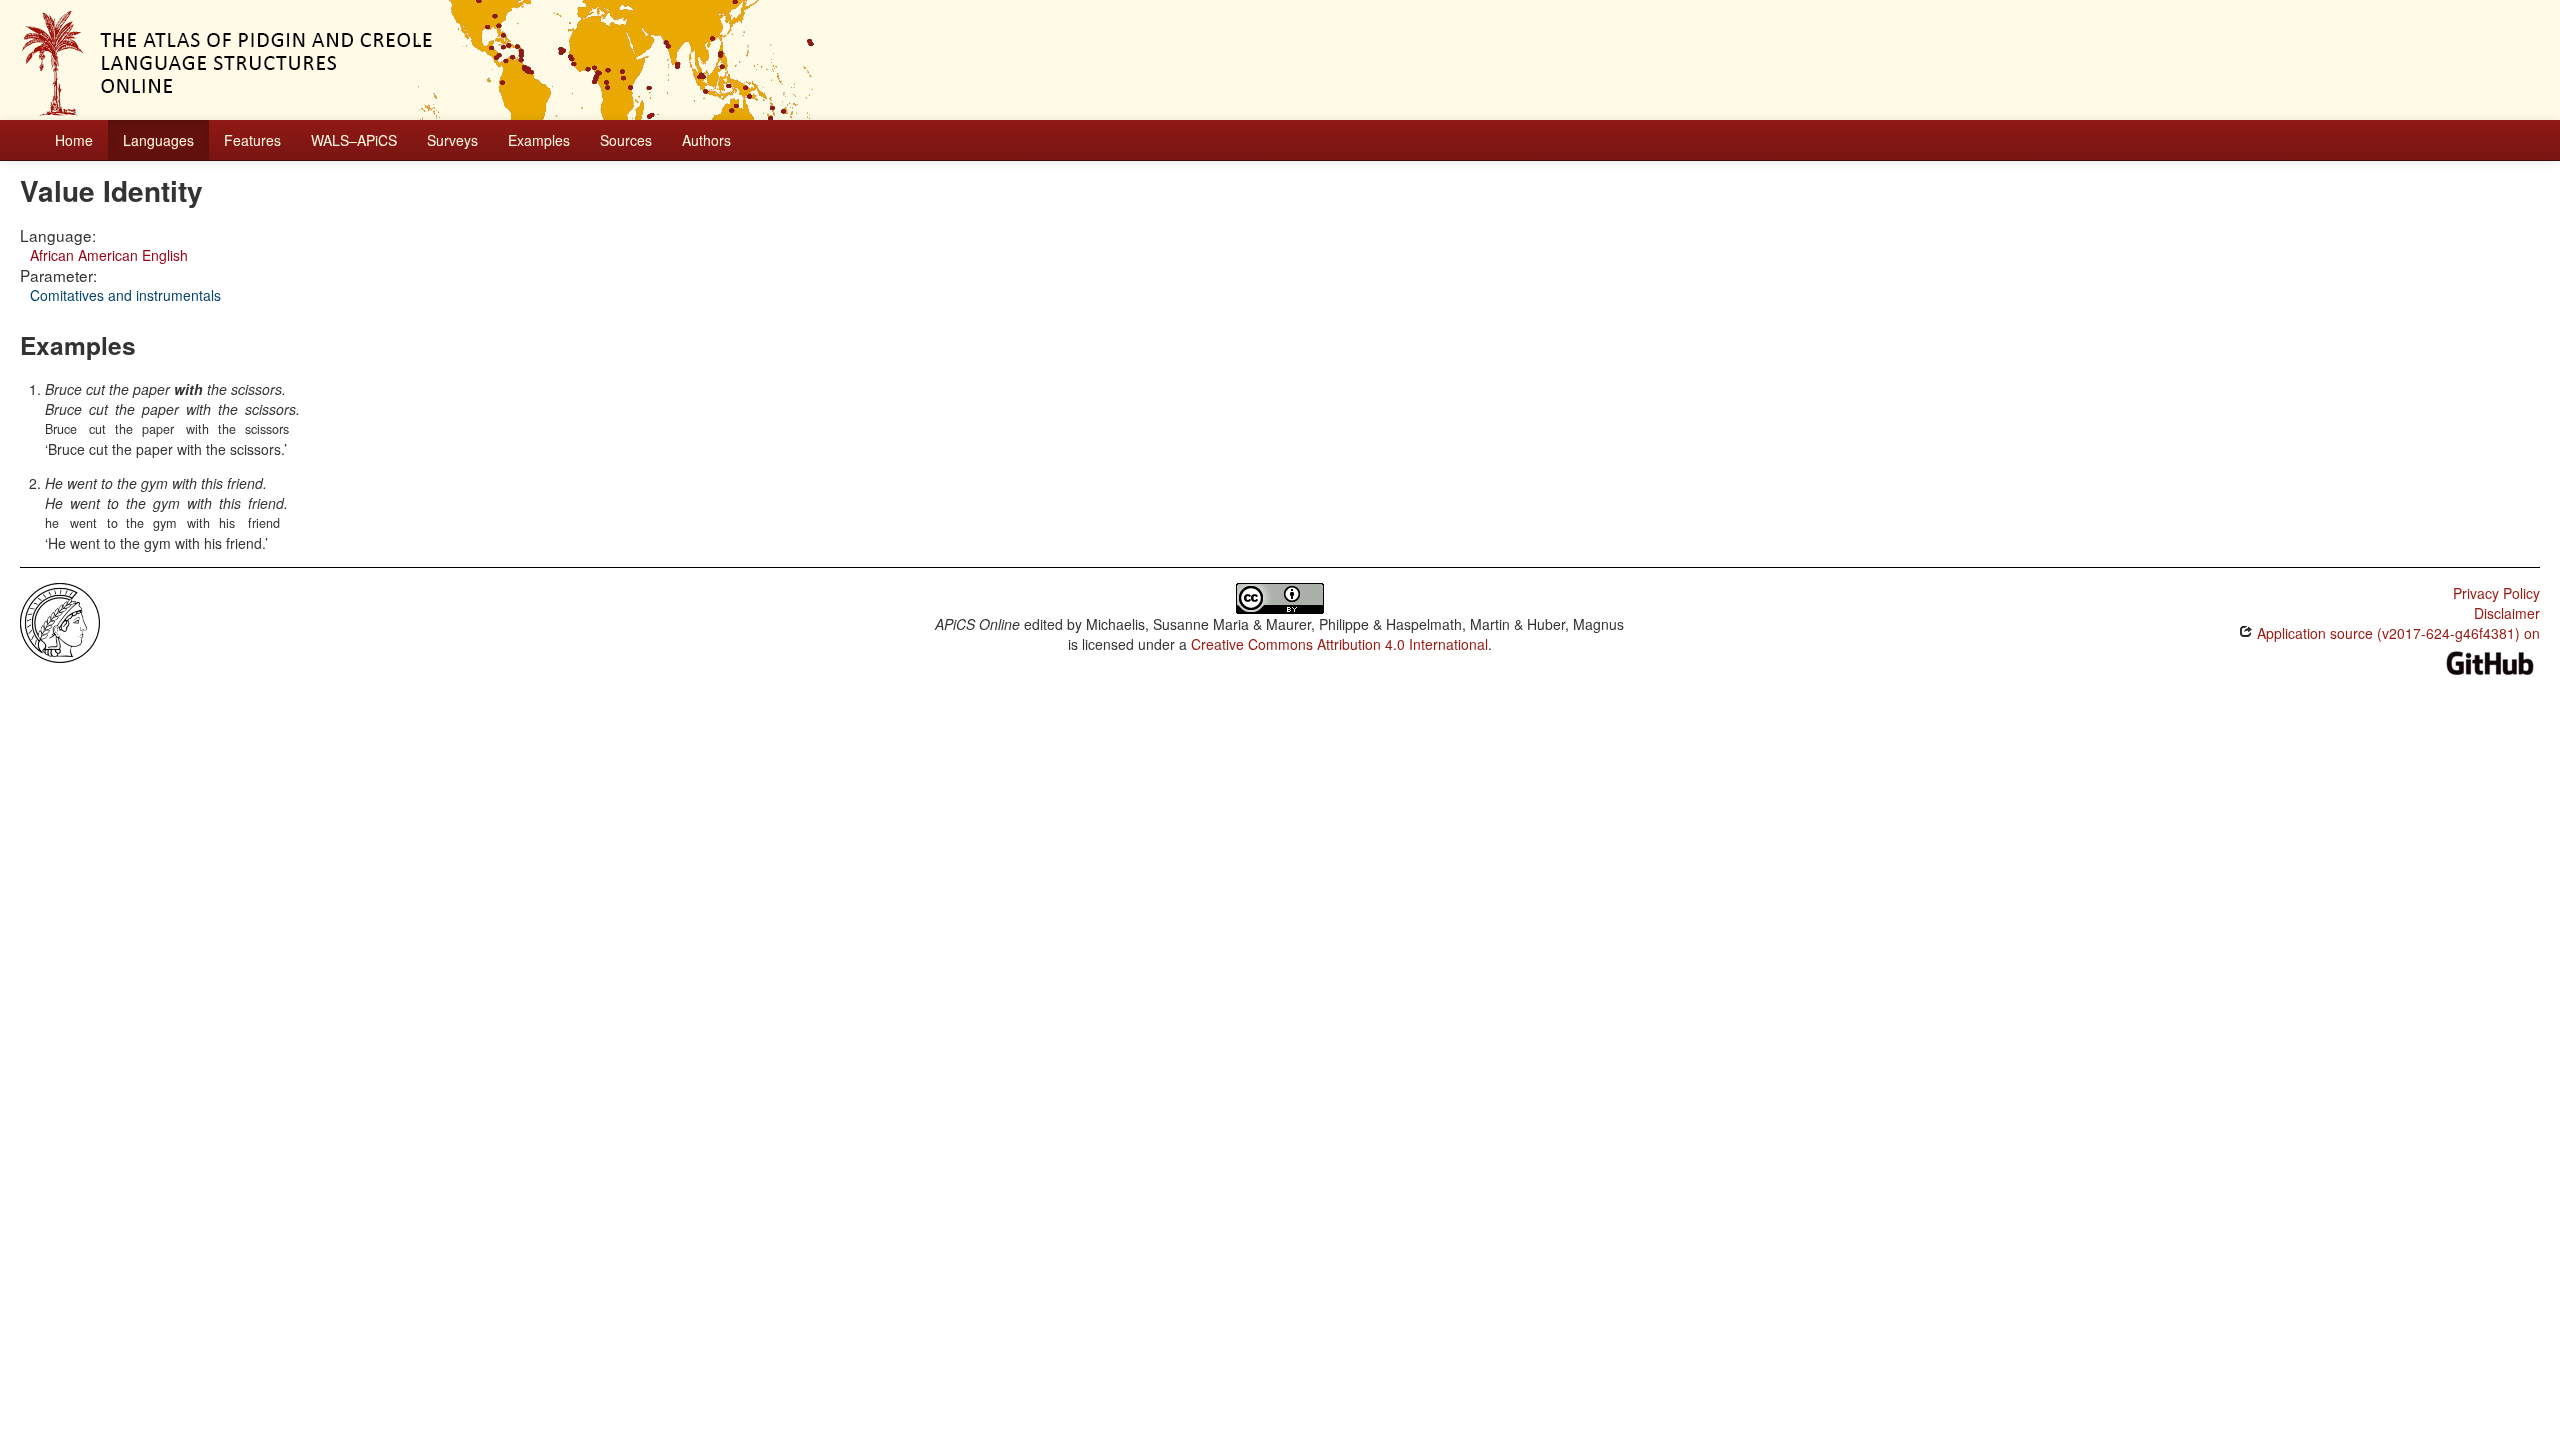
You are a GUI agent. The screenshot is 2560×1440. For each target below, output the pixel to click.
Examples (539, 140)
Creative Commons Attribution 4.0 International (1339, 644)
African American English (109, 255)
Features (252, 140)
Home (74, 140)
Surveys (452, 140)
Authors (706, 140)
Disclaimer (2507, 613)
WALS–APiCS (354, 140)
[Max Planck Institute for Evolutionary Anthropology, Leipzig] (60, 621)
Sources (626, 140)
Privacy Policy (2496, 593)
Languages (158, 140)
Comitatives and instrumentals (125, 295)
